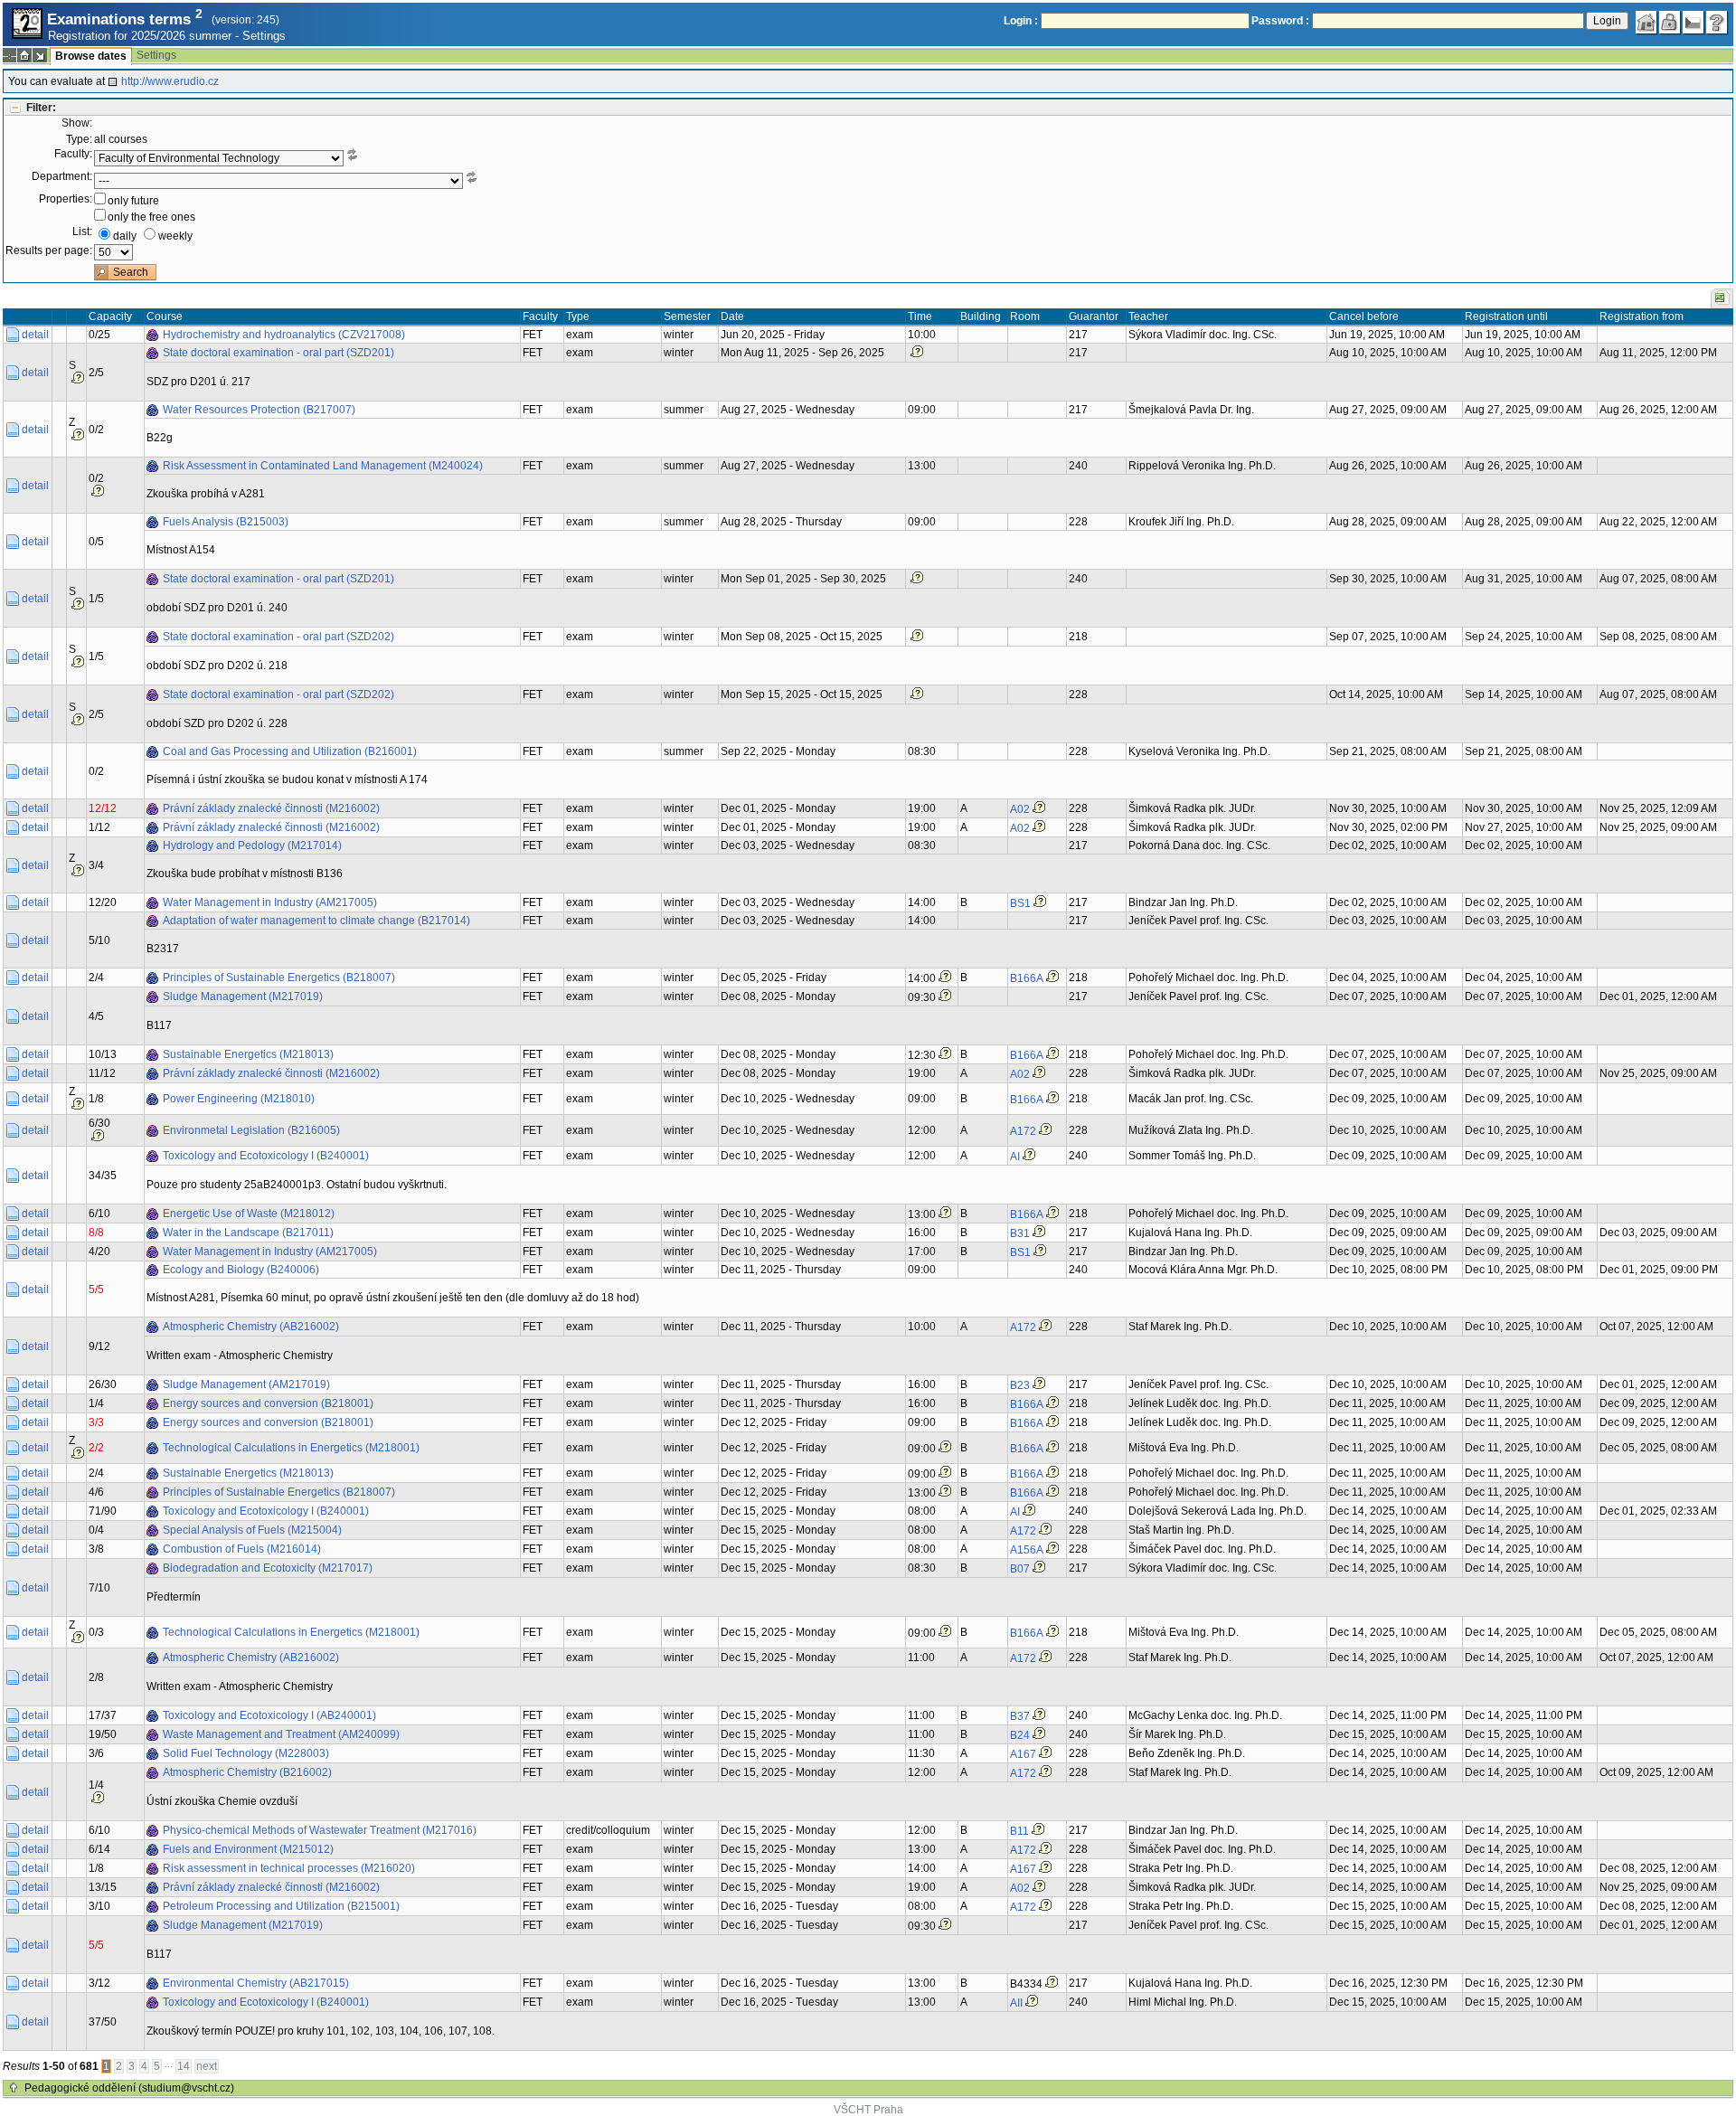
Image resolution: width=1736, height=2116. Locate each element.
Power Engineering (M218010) (239, 1099)
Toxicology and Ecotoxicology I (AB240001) (269, 1715)
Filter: (41, 108)
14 (184, 2066)
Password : (1280, 21)
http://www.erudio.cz (170, 81)
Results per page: (49, 250)
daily (125, 236)
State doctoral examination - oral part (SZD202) (278, 637)
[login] (1670, 23)
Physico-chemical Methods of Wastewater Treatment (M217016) (320, 1830)
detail (35, 335)
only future (133, 201)
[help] (1717, 23)
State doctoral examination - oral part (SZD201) (278, 353)
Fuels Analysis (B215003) (226, 522)
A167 (1023, 1754)
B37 (1020, 1716)
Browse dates (91, 56)
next (207, 2066)
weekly (175, 236)
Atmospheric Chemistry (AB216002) (251, 1327)
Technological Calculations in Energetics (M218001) (291, 1448)
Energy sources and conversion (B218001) (268, 1403)
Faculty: (73, 154)
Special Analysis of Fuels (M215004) (252, 1530)
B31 (1020, 1233)
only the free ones (151, 217)
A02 (1020, 809)
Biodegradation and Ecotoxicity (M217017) (268, 1568)
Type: (79, 139)
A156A (1027, 1550)
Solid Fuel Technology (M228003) (246, 1753)
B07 (1020, 1569)
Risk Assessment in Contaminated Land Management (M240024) (323, 466)
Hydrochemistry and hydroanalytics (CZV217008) (284, 335)
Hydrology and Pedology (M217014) (252, 845)
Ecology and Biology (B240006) (241, 1270)
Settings (264, 36)
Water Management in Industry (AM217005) (270, 902)
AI (1015, 1157)
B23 (1020, 1385)
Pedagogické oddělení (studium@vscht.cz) (129, 2088)
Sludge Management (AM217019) (246, 1384)
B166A (1027, 978)
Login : (1021, 21)
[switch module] (40, 55)
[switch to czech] (1694, 23)
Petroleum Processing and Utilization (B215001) (281, 1906)
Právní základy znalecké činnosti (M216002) (271, 808)
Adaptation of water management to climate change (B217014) (316, 921)
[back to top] (14, 2088)
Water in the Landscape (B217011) (248, 1233)
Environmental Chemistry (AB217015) (256, 1983)
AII (1016, 2003)
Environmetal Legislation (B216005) (251, 1130)
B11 (1019, 1831)
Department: (62, 176)
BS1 (1020, 903)
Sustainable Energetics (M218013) (248, 1054)
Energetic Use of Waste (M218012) (249, 1214)
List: (82, 231)
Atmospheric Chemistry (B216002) (247, 1772)
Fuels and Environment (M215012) (248, 1849)
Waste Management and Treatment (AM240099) (281, 1734)
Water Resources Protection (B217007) (259, 410)
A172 (1023, 1131)
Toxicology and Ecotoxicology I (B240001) (266, 1156)
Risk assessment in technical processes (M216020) (289, 1868)
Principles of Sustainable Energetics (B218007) (279, 978)
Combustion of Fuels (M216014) (242, 1549)
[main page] (1646, 23)
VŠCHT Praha (868, 2110)
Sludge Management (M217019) (243, 997)
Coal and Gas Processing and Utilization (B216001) (290, 751)
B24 (1020, 1735)
